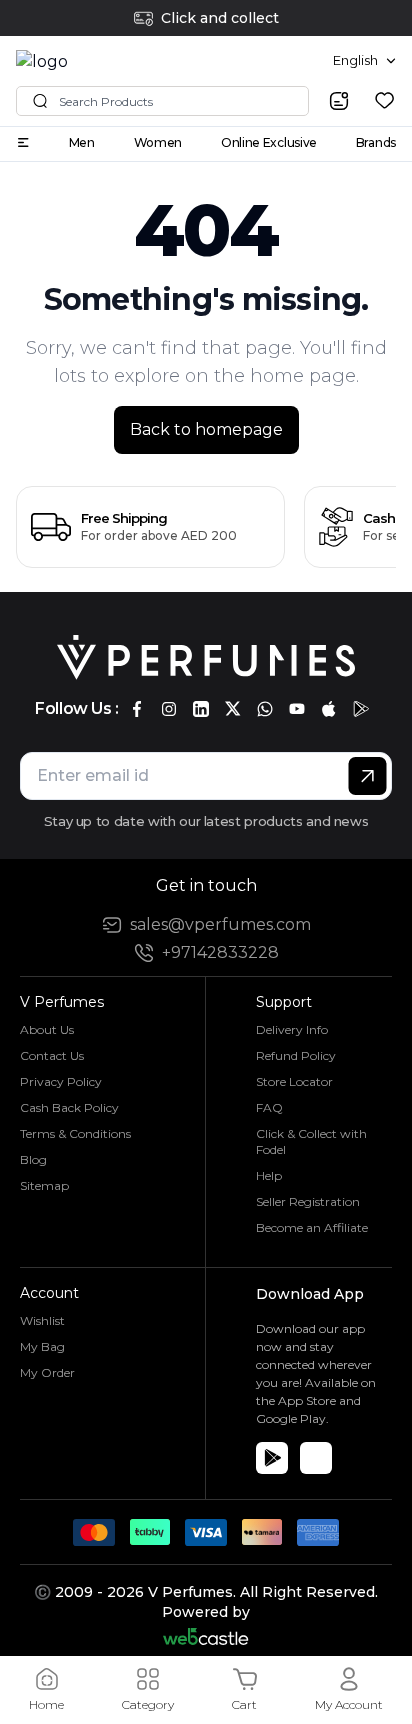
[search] (339, 101)
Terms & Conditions (75, 1133)
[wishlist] (384, 100)
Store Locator (294, 1081)
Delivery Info (292, 1029)
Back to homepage (206, 429)
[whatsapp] (265, 709)
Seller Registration (308, 1201)
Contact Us (52, 1055)
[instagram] (169, 709)
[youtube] (297, 709)
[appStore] (329, 709)
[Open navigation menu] (23, 142)
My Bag (42, 1346)
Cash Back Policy (69, 1107)
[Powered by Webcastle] (206, 1636)
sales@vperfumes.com (220, 924)
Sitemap (44, 1185)
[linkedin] (201, 709)
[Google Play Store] (272, 1458)
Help (269, 1175)
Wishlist (42, 1320)
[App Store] (316, 1458)
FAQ (269, 1107)
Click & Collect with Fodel (311, 1141)
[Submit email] (367, 776)
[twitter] (233, 709)
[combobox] (364, 61)
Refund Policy (296, 1055)
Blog (33, 1159)
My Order (47, 1372)
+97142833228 (220, 952)
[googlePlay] (361, 709)
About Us (47, 1029)
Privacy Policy (61, 1081)
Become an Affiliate (312, 1227)
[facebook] (137, 709)
